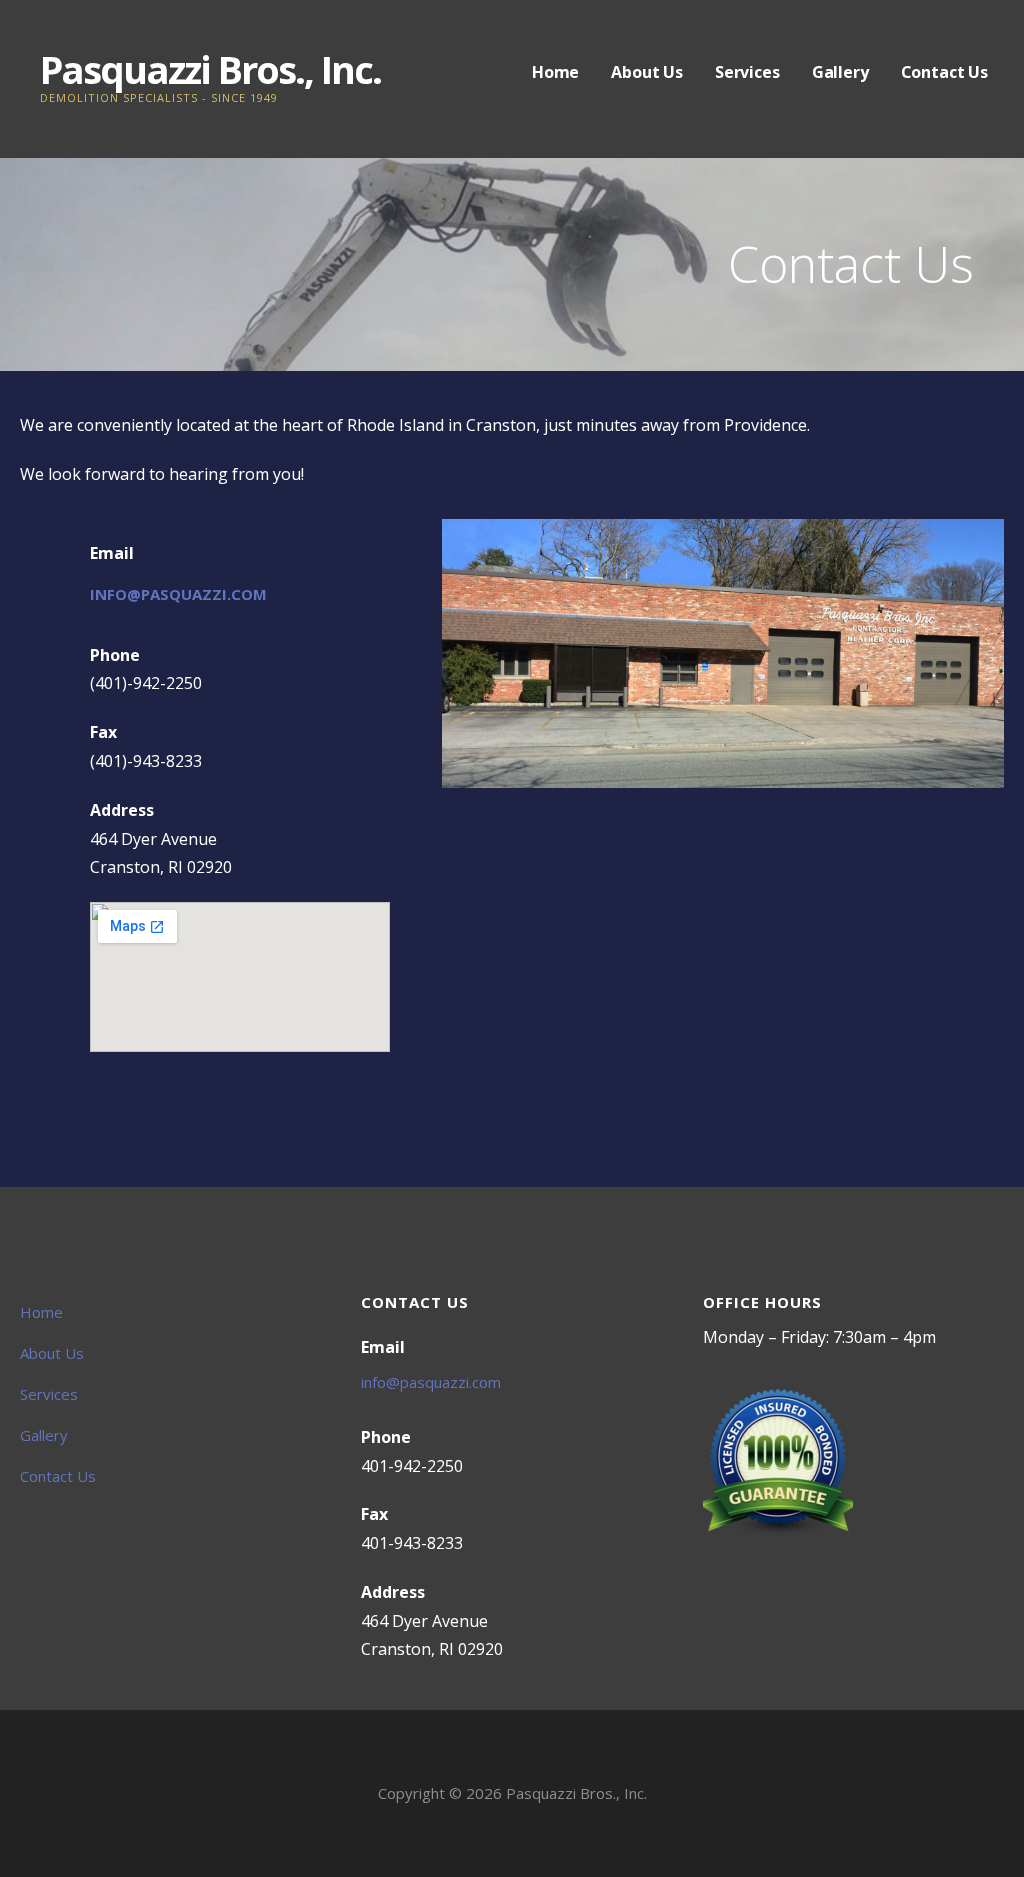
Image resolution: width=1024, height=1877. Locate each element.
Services (747, 72)
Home (555, 72)
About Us (647, 72)
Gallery (840, 72)
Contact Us (944, 72)
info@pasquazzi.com (178, 594)
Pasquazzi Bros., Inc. (210, 69)
